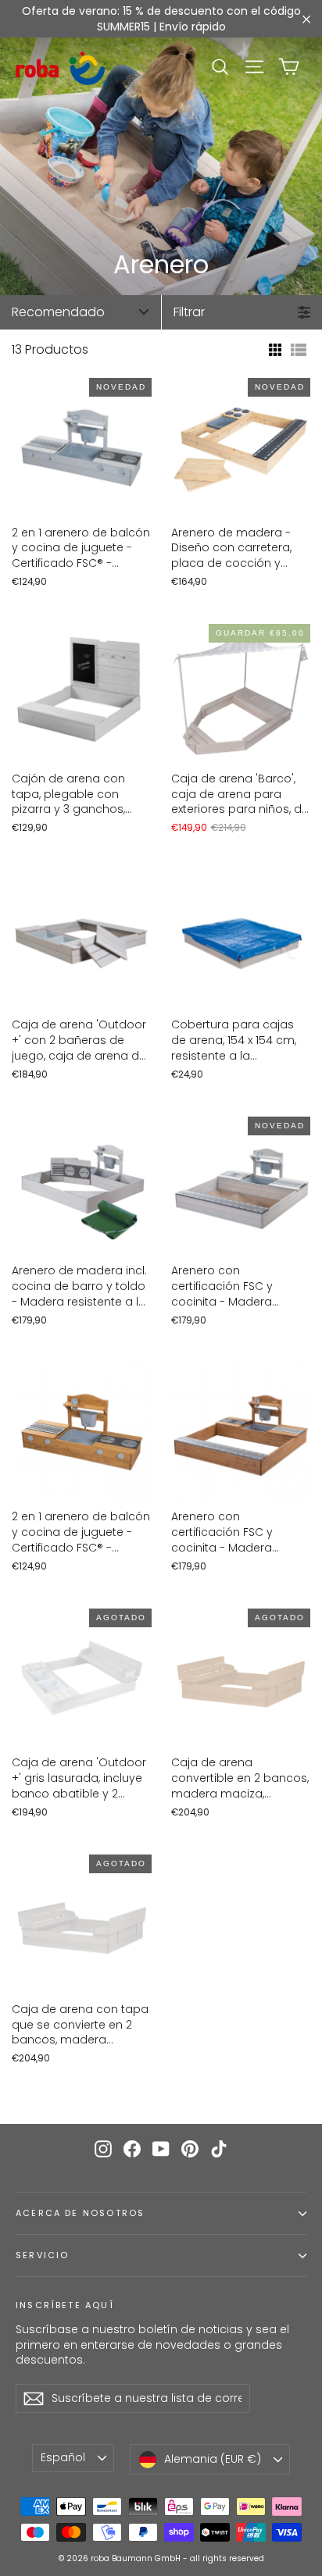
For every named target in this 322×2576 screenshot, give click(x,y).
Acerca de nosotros (80, 2213)
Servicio (42, 2255)
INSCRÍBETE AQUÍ (65, 2305)
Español (63, 2457)
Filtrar (189, 312)
